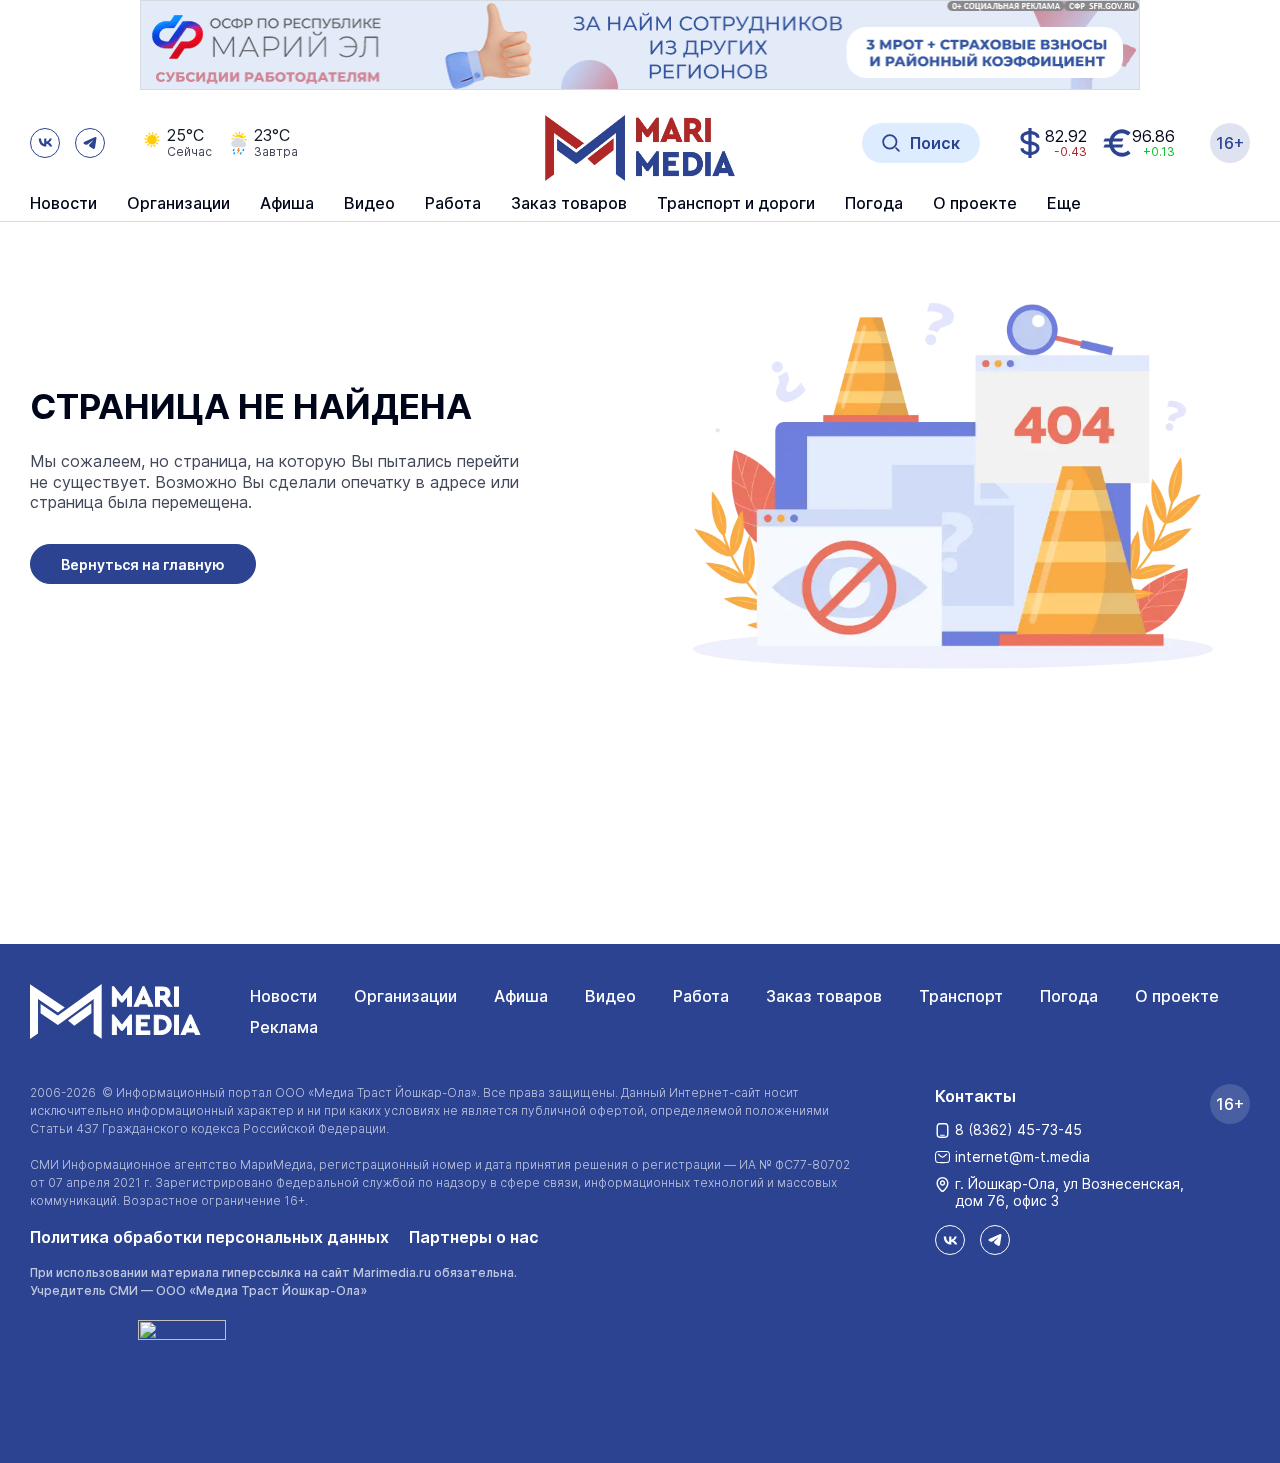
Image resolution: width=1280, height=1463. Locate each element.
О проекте (1177, 996)
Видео (369, 204)
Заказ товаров (824, 996)
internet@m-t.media (1022, 1156)
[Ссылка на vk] (45, 143)
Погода (1069, 996)
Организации (405, 996)
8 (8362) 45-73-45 (1018, 1129)
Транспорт (961, 996)
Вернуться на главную (143, 564)
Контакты (975, 1096)
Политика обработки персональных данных (209, 1237)
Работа (453, 204)
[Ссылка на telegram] (90, 143)
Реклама (284, 1027)
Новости (63, 204)
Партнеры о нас (474, 1237)
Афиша (521, 996)
